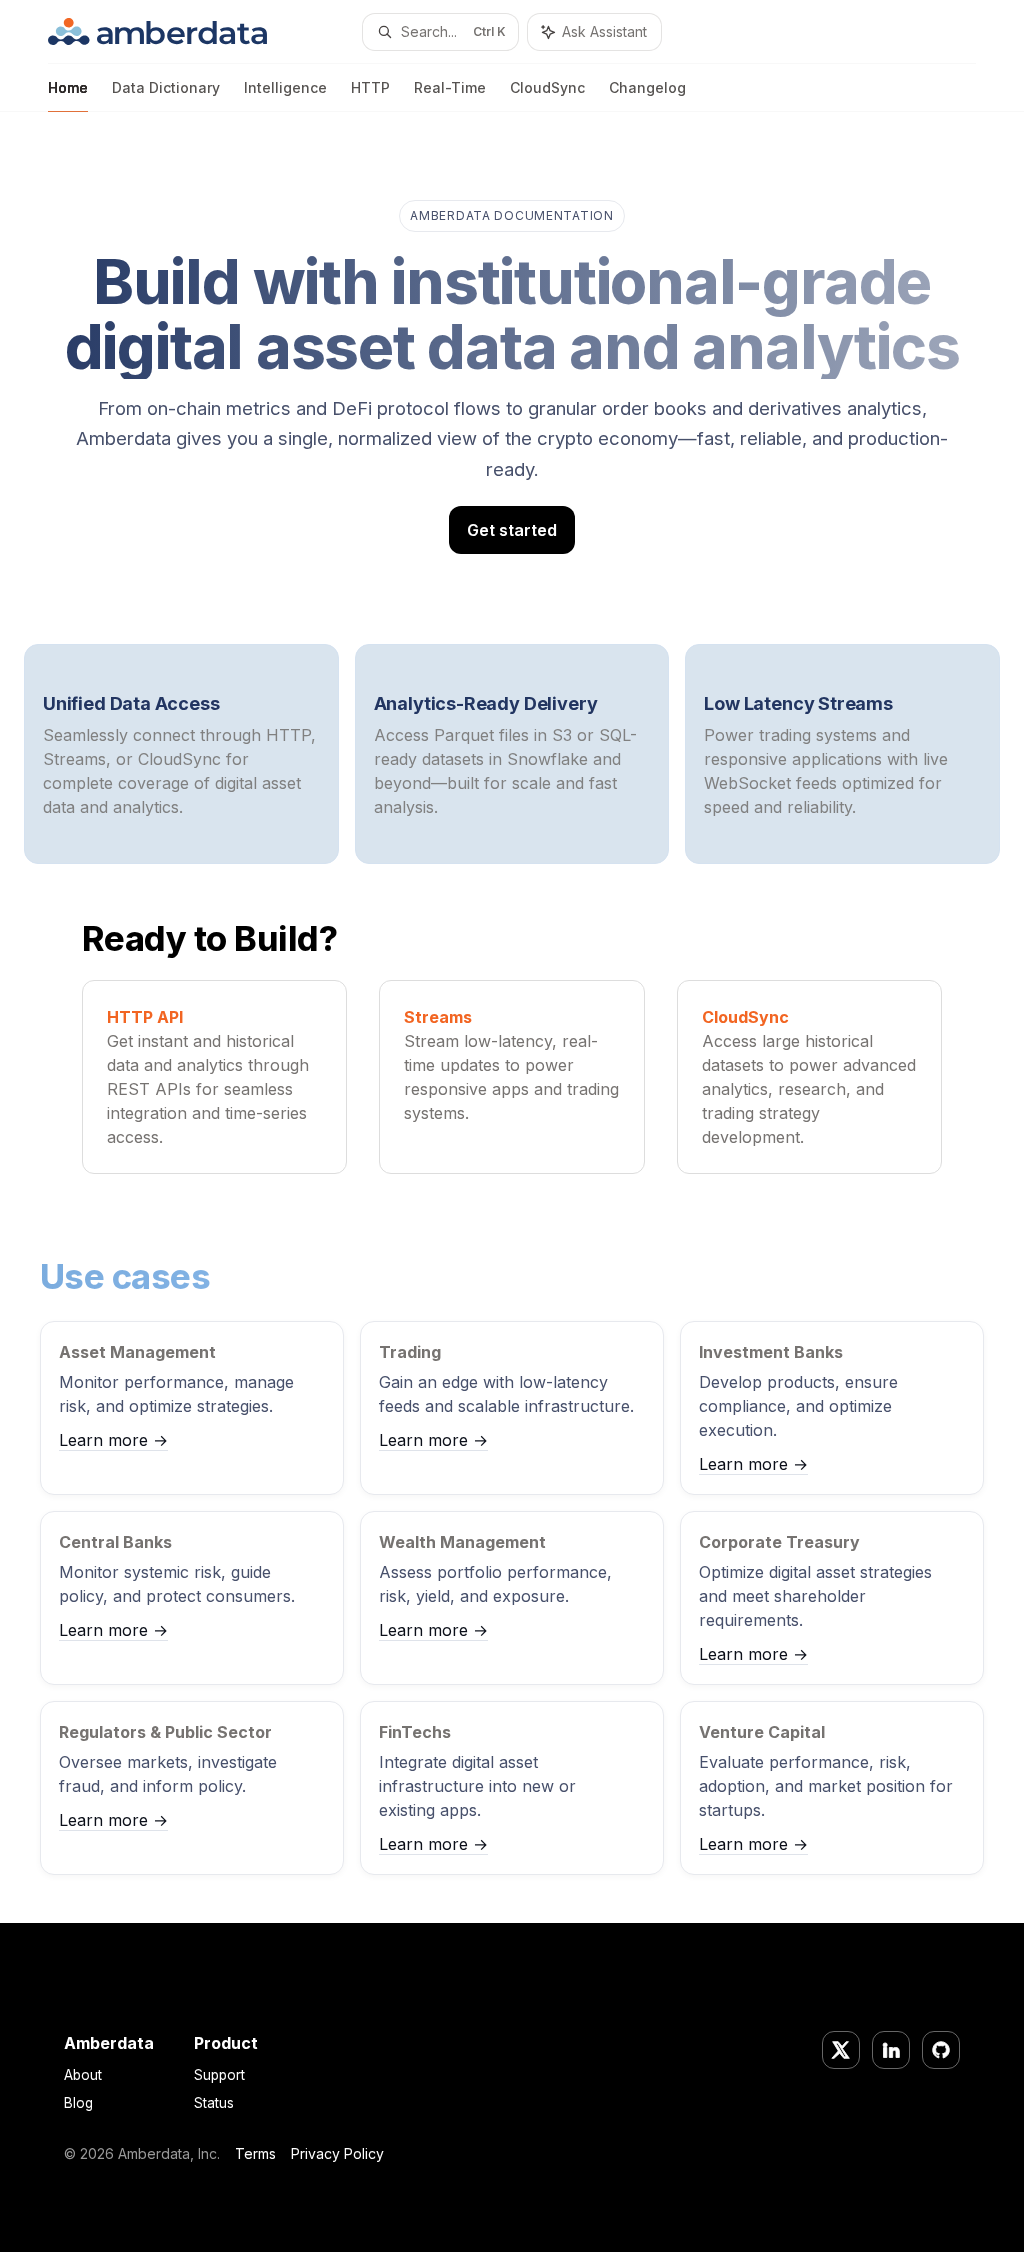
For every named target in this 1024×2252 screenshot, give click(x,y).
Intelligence (285, 87)
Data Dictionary (166, 87)
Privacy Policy (337, 2153)
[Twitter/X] (841, 2050)
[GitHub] (941, 2050)
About (83, 2075)
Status (214, 2103)
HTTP (370, 87)
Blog (78, 2103)
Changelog (647, 87)
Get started (512, 530)
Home (68, 87)
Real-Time (450, 87)
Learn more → (113, 1440)
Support (219, 2075)
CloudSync (547, 87)
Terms (255, 2153)
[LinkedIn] (891, 2050)
